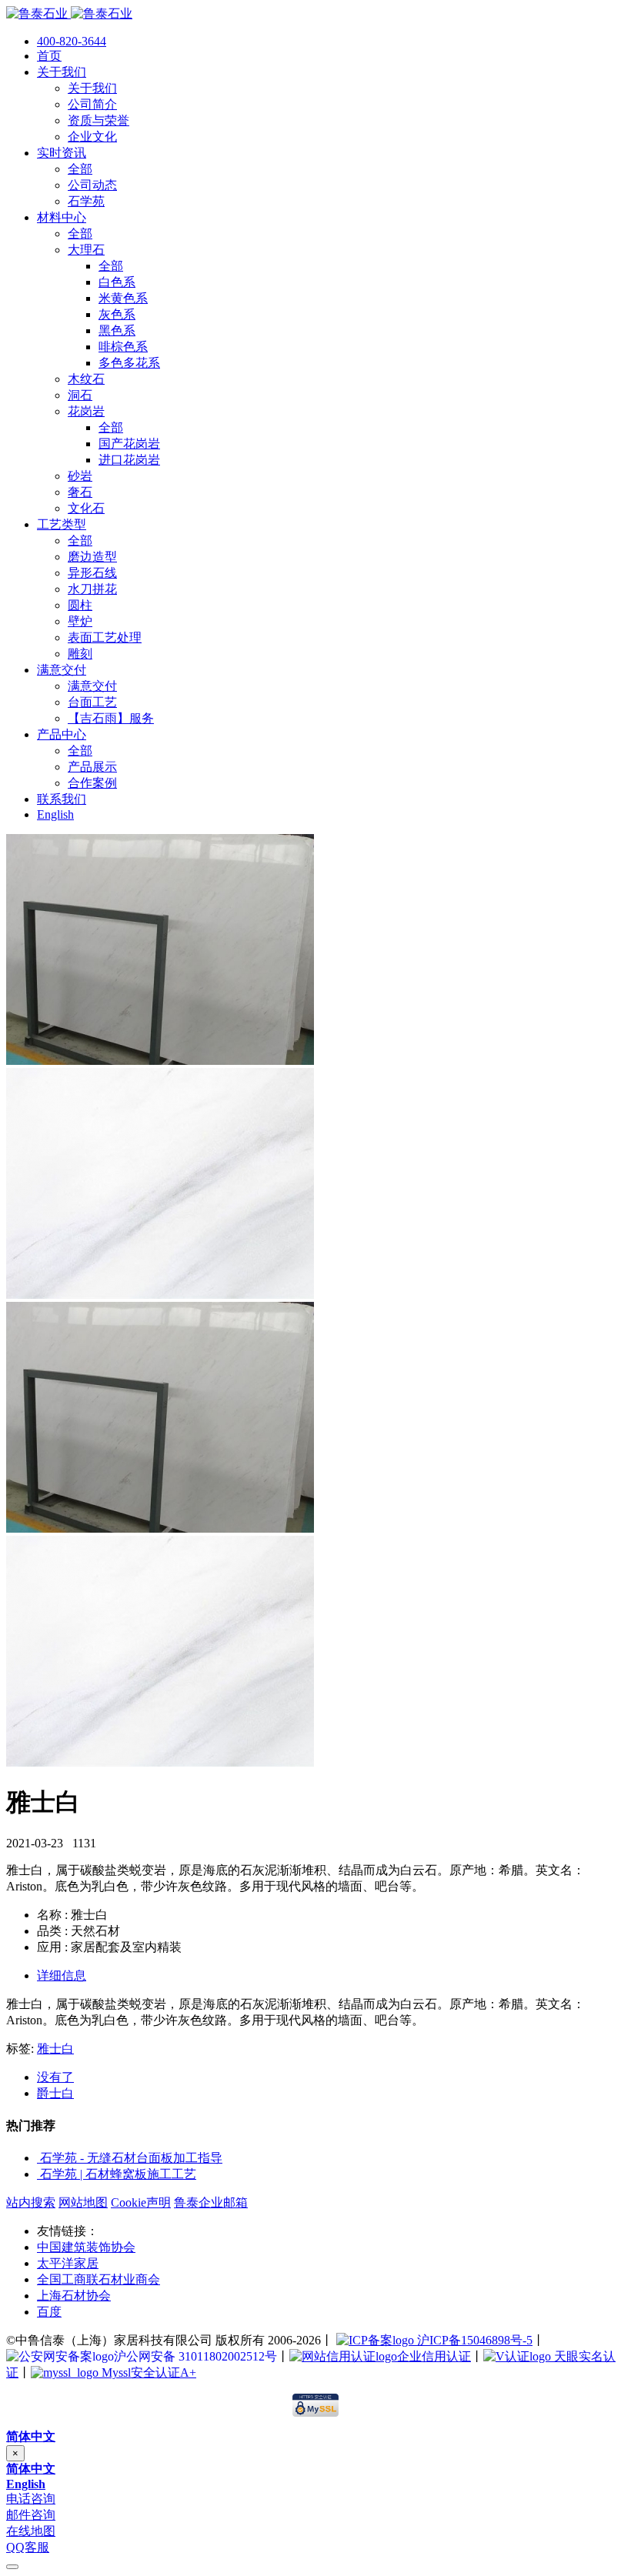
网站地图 (83, 2202)
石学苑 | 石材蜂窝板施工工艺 (118, 2174)
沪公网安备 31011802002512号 (195, 2356)
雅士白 (55, 2049)
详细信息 (62, 1975)
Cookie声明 (141, 2202)
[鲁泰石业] (69, 13)
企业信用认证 (434, 2356)
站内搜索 (31, 2202)
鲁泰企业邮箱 (211, 2202)
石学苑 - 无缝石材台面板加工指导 (131, 2158)
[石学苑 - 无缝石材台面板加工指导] (38, 2158)
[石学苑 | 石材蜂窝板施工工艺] (38, 2174)
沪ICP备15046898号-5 (473, 2340)
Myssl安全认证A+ (147, 2372)
